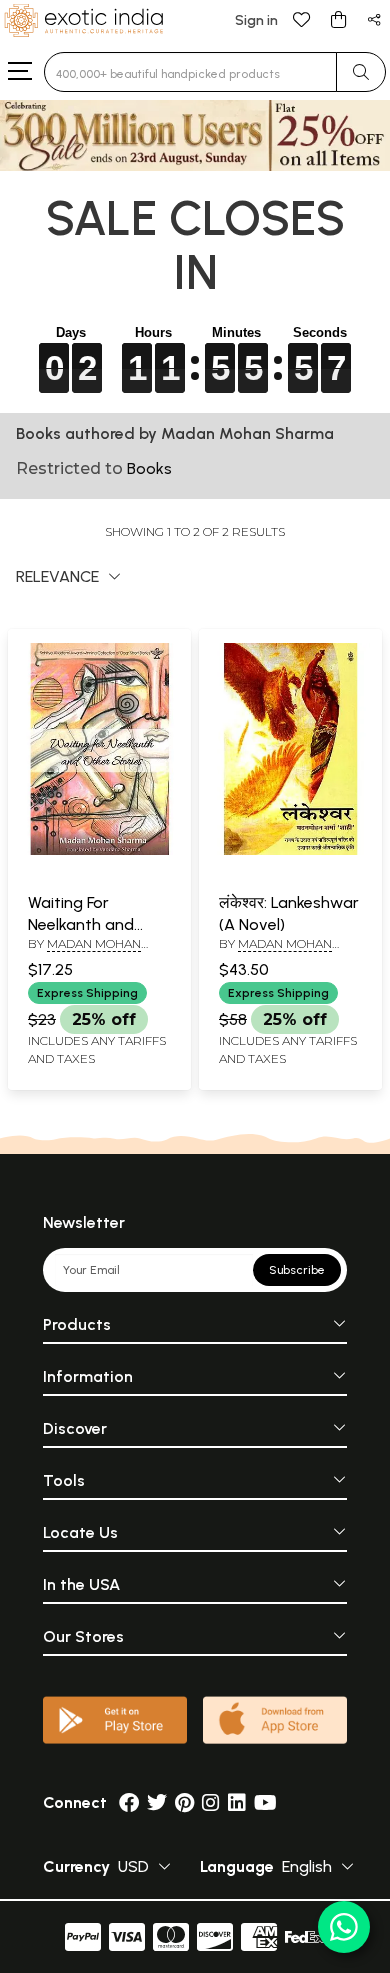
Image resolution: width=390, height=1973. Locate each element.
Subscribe (297, 1270)
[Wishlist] (302, 18)
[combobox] (190, 72)
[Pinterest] (184, 1802)
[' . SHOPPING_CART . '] (338, 18)
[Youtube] (265, 1802)
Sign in (256, 20)
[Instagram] (211, 1802)
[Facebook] (129, 1802)
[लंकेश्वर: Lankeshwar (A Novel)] (290, 851)
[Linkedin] (237, 1802)
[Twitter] (157, 1802)
